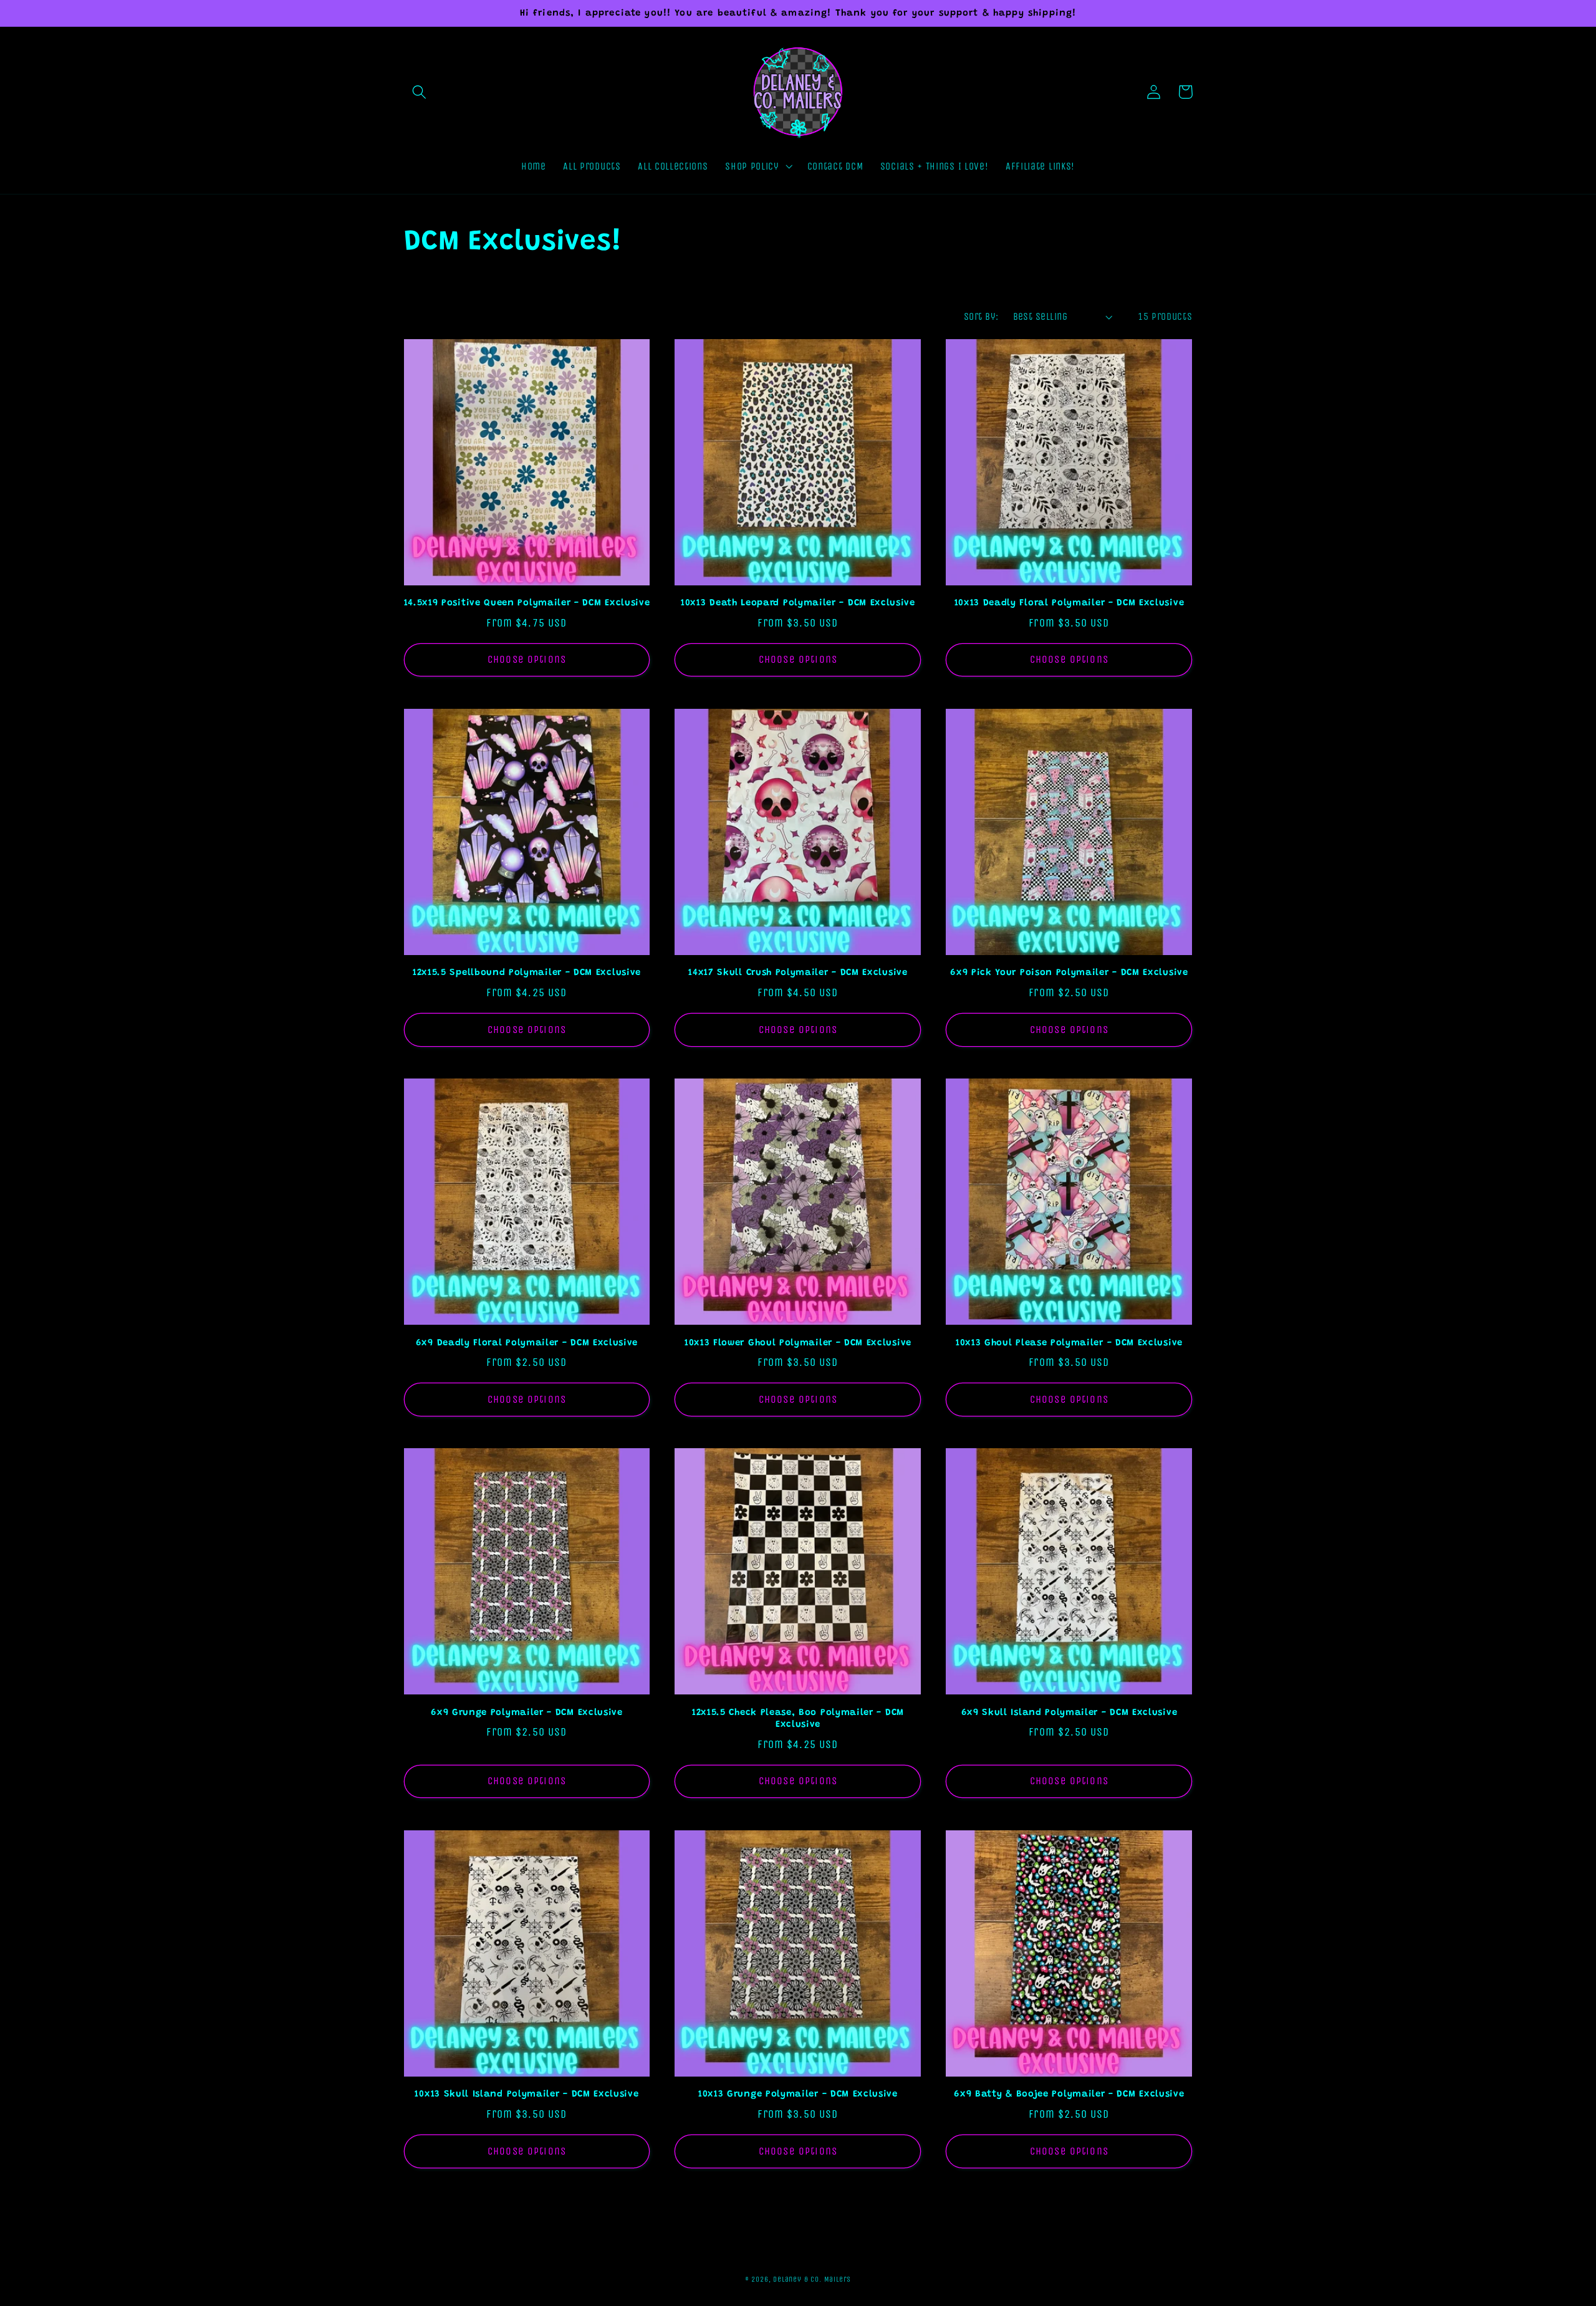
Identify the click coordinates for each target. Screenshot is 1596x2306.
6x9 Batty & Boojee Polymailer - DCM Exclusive (1069, 2094)
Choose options (527, 659)
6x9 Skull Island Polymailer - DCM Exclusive (1070, 1713)
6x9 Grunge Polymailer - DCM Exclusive (527, 1713)
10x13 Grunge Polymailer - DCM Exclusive (798, 2094)
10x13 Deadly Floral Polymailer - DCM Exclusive (1070, 603)
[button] (420, 92)
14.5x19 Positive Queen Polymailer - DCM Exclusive (527, 603)
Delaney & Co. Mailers (812, 2279)
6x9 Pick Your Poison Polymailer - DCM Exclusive (1069, 973)
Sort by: (981, 316)
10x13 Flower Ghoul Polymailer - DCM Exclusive (798, 1343)
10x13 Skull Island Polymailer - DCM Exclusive (526, 2094)
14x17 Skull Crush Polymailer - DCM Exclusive (798, 973)
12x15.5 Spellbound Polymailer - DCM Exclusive (527, 973)
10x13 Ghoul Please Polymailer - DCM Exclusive (1069, 1343)
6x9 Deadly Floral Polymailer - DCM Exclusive (527, 1343)
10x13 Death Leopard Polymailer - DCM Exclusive (798, 603)
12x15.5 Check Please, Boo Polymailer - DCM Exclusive (798, 1719)
